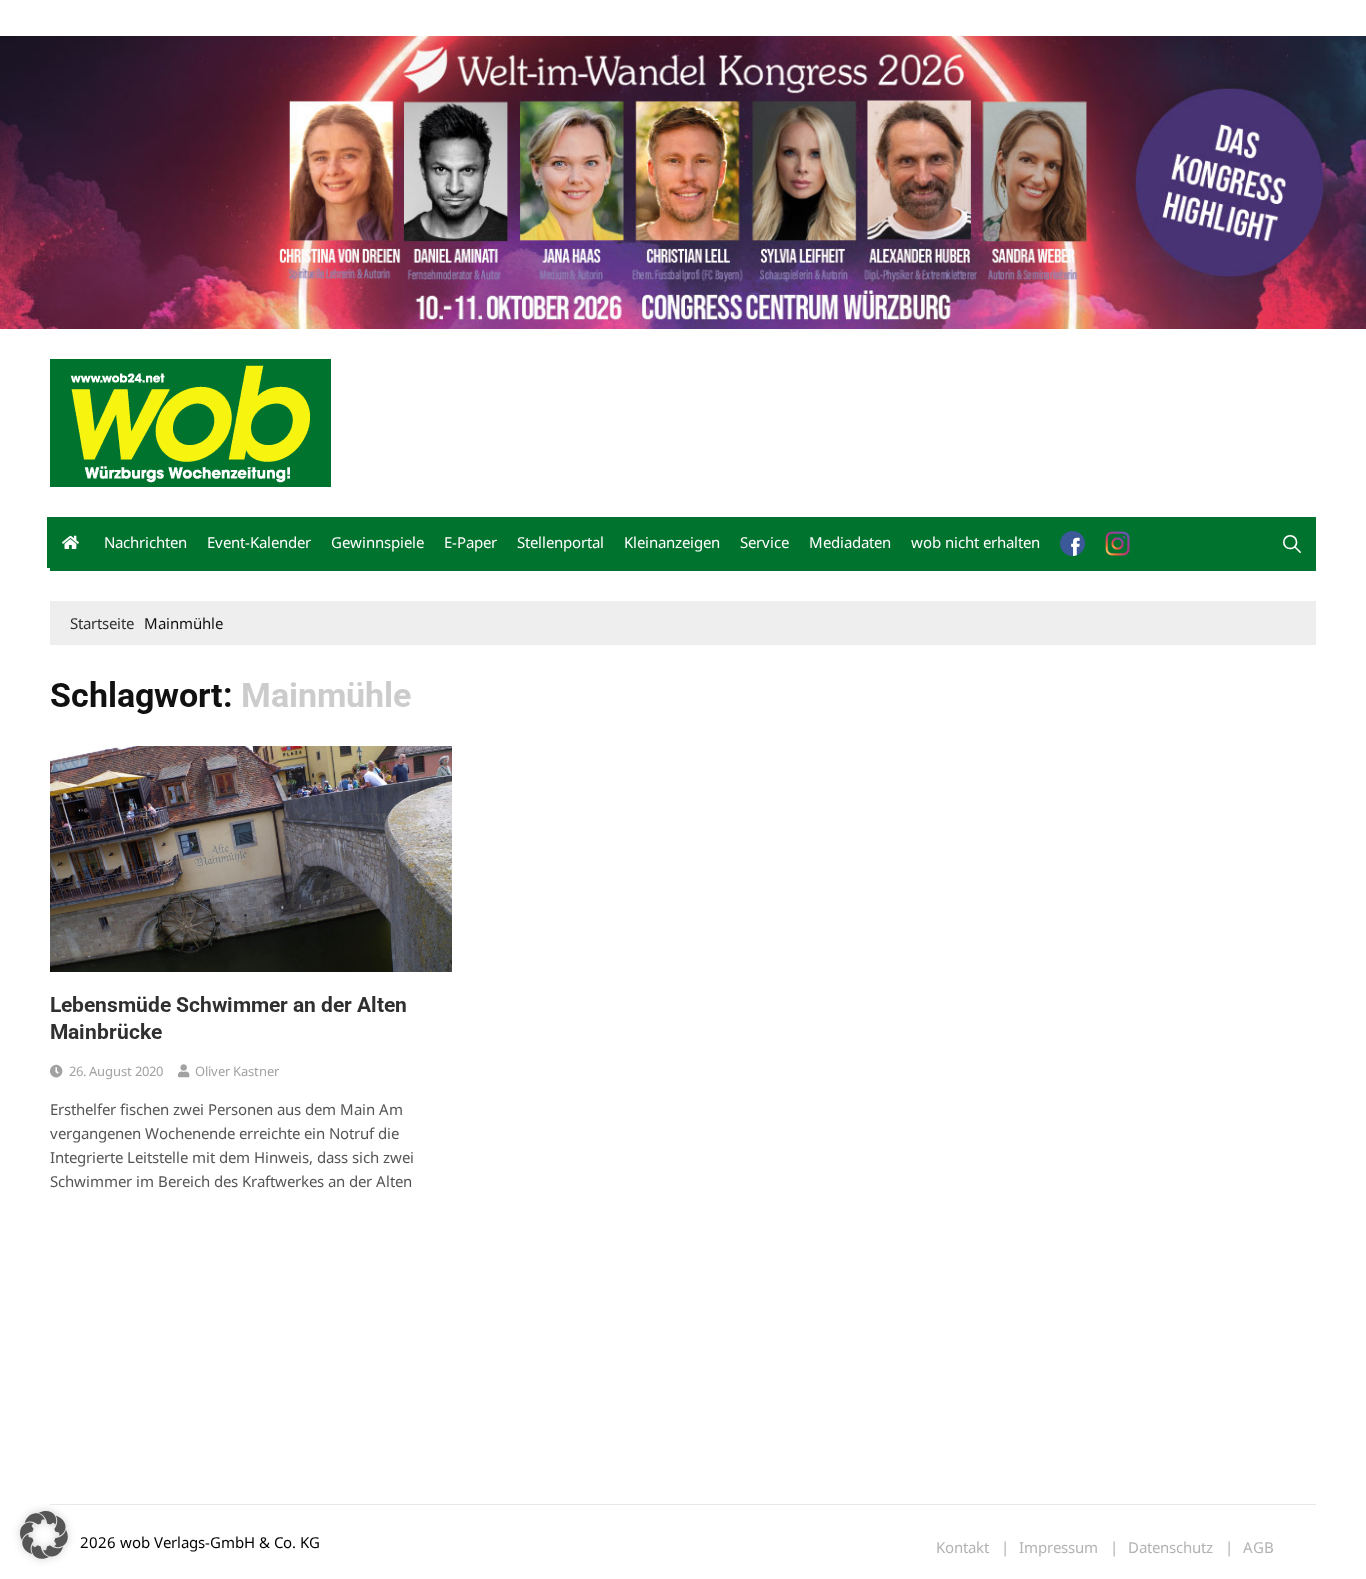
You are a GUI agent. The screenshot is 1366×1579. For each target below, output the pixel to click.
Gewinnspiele (377, 542)
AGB (1258, 1547)
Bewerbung (424, 18)
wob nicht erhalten (188, 18)
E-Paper (470, 542)
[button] (1292, 544)
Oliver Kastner (237, 1071)
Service (764, 542)
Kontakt (278, 18)
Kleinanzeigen (672, 542)
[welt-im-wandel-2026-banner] (683, 180)
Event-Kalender (259, 542)
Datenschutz (1170, 1547)
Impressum (346, 18)
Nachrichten (145, 542)
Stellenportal (560, 542)
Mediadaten (86, 18)
